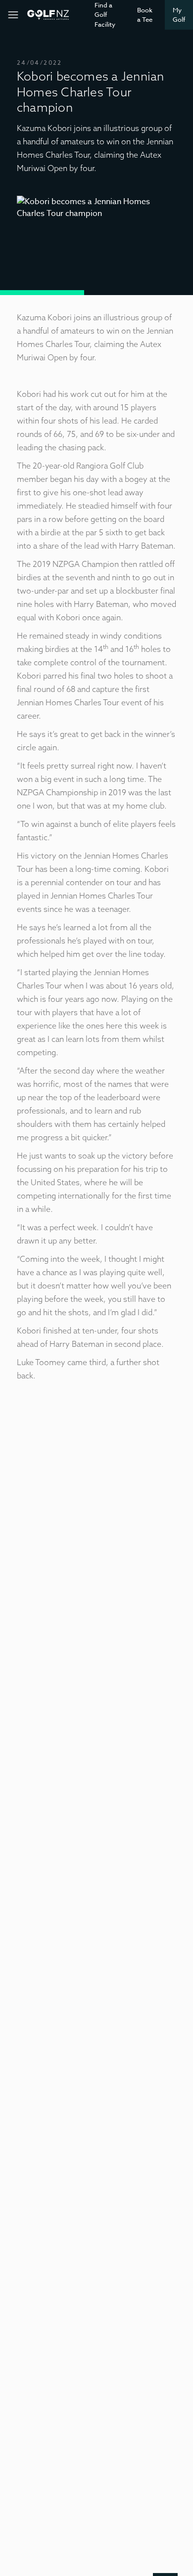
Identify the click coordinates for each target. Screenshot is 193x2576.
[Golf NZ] (48, 15)
